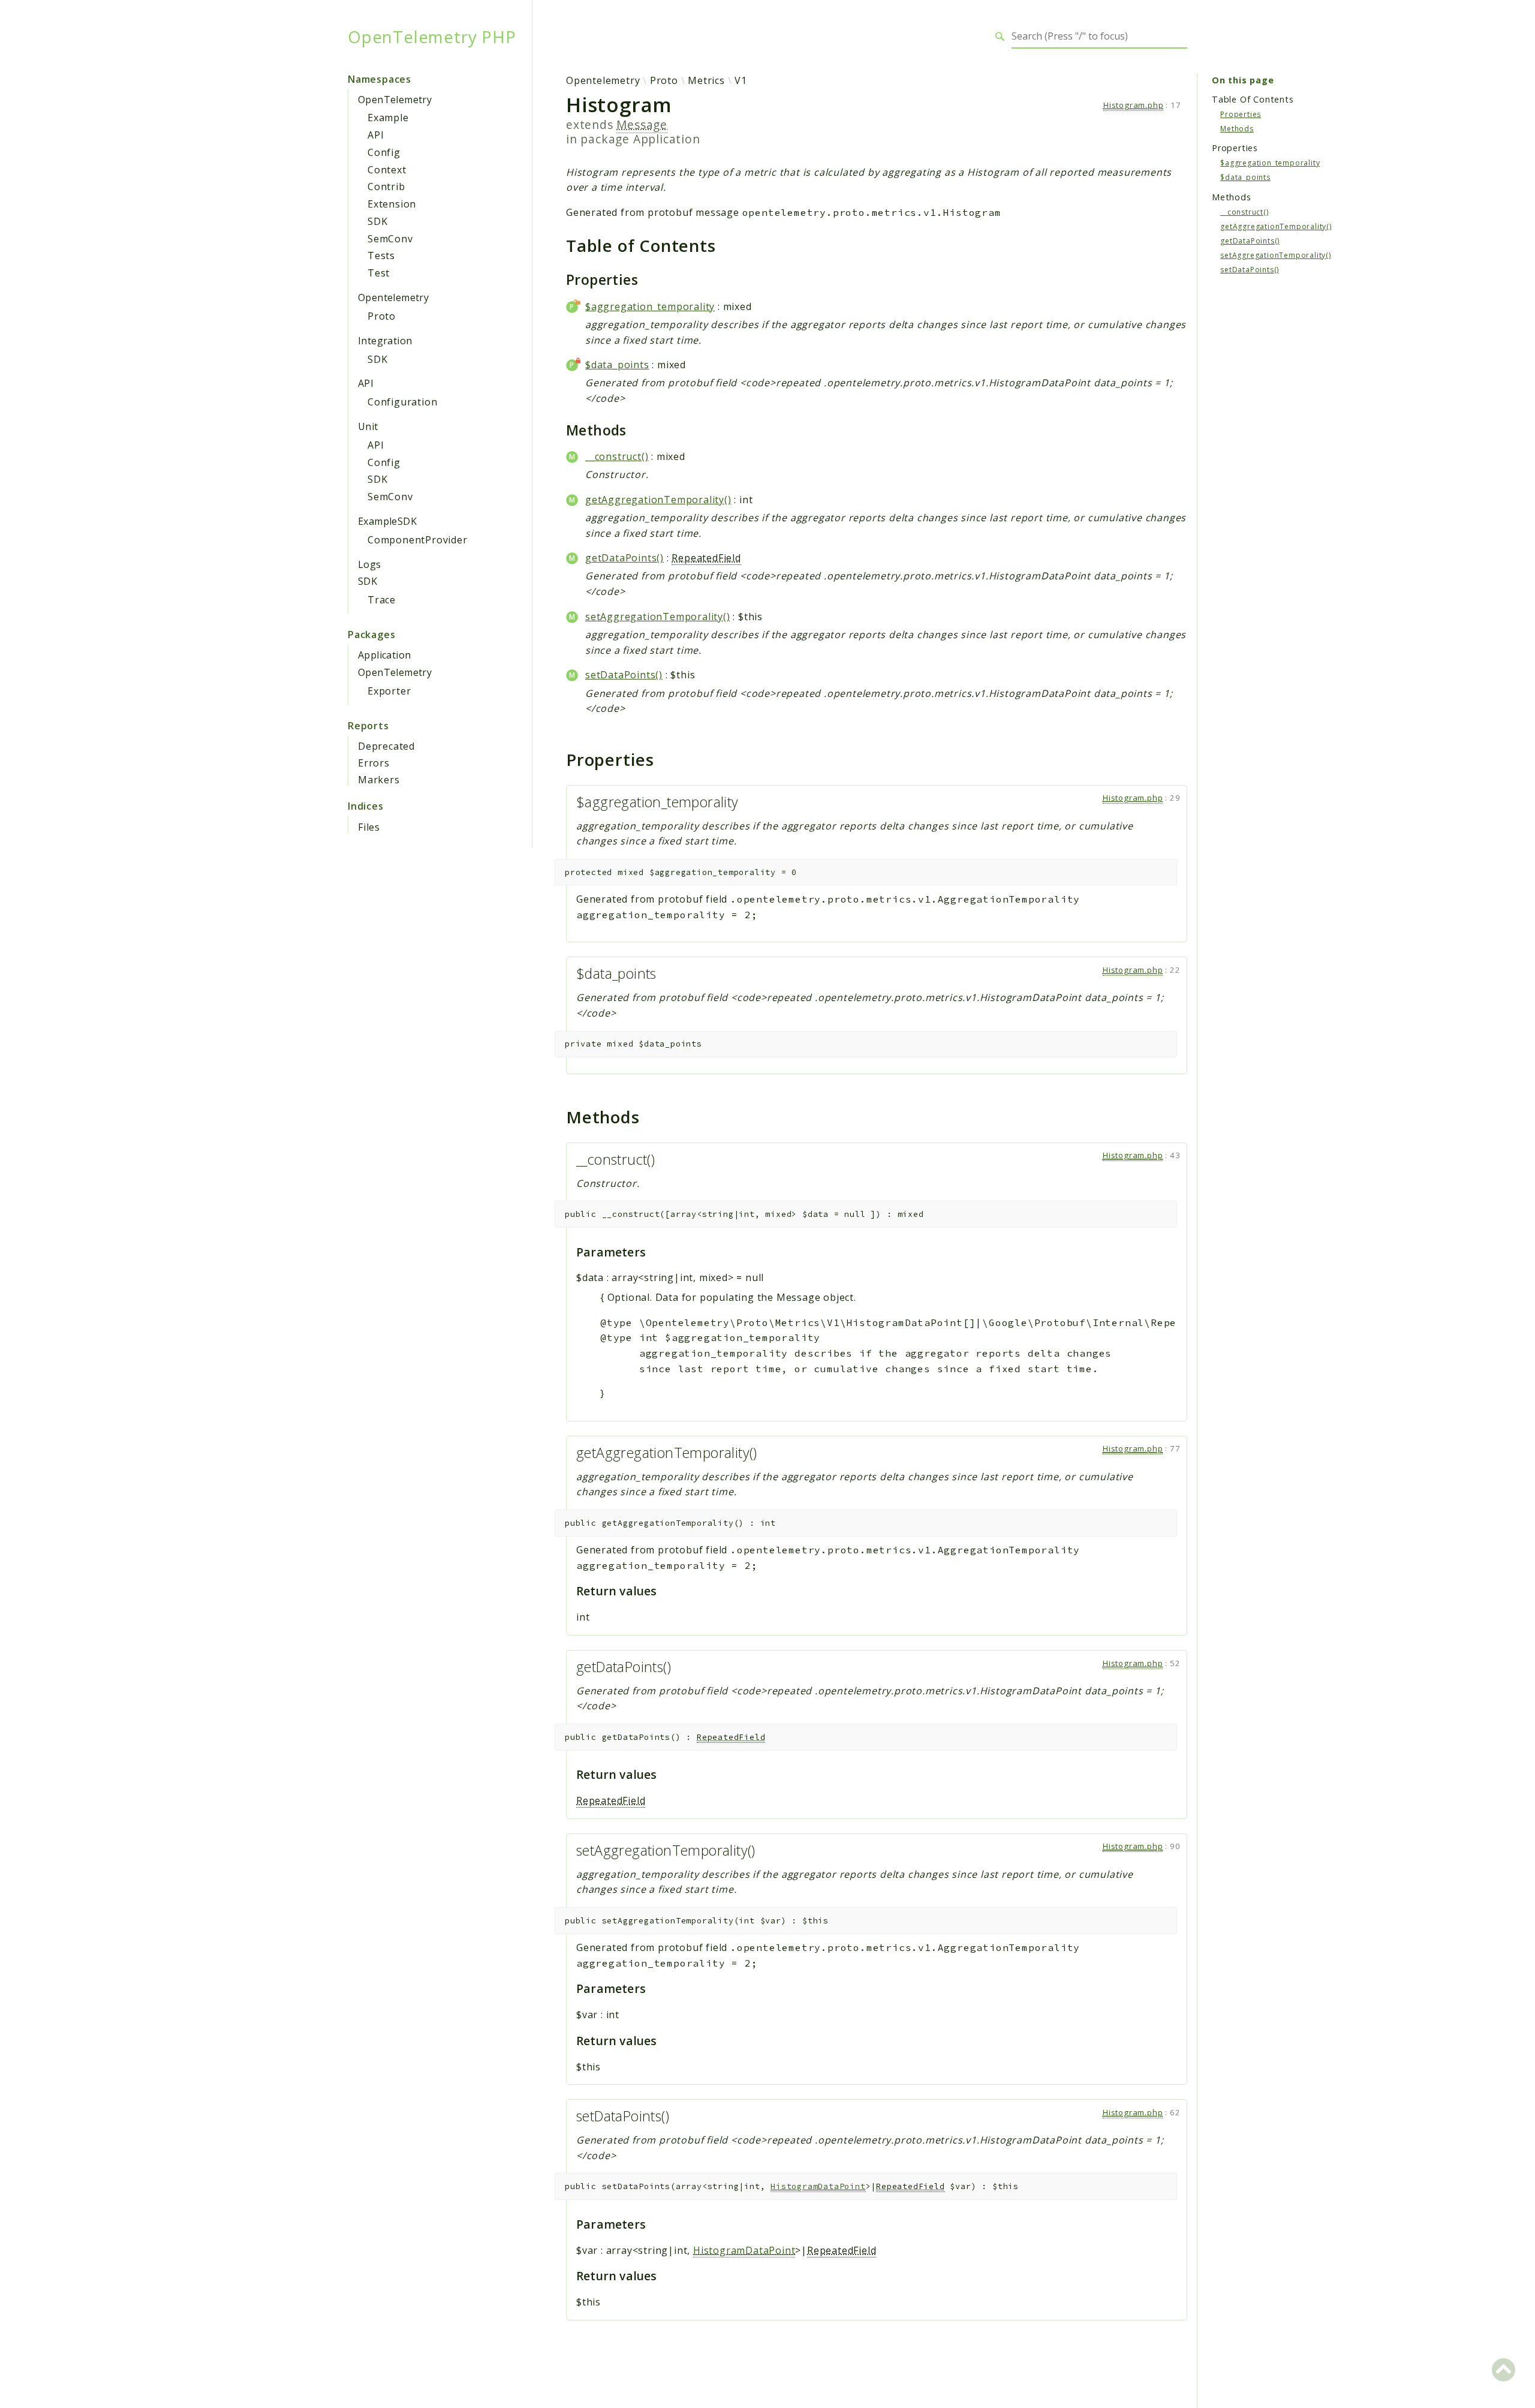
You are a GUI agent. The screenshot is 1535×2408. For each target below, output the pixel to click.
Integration (385, 341)
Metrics (706, 80)
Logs (370, 564)
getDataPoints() (624, 558)
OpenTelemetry (395, 100)
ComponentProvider (418, 540)
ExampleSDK (387, 521)
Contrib (386, 187)
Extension (392, 204)
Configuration (402, 402)
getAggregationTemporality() (658, 500)
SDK (377, 221)
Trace (382, 600)
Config (384, 152)
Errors (374, 763)
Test (379, 273)
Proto (382, 316)
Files (369, 827)
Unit (368, 426)
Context (387, 170)
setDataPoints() (624, 675)
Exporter (389, 691)
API (376, 135)
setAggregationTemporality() (658, 617)
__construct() (617, 456)
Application (384, 655)
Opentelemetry (393, 297)
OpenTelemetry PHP (432, 37)
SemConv (390, 239)
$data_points (617, 365)
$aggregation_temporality (650, 306)
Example (388, 118)
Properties (1241, 114)
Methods (1237, 128)
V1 (741, 80)
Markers (379, 780)
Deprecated (386, 746)
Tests (381, 255)
